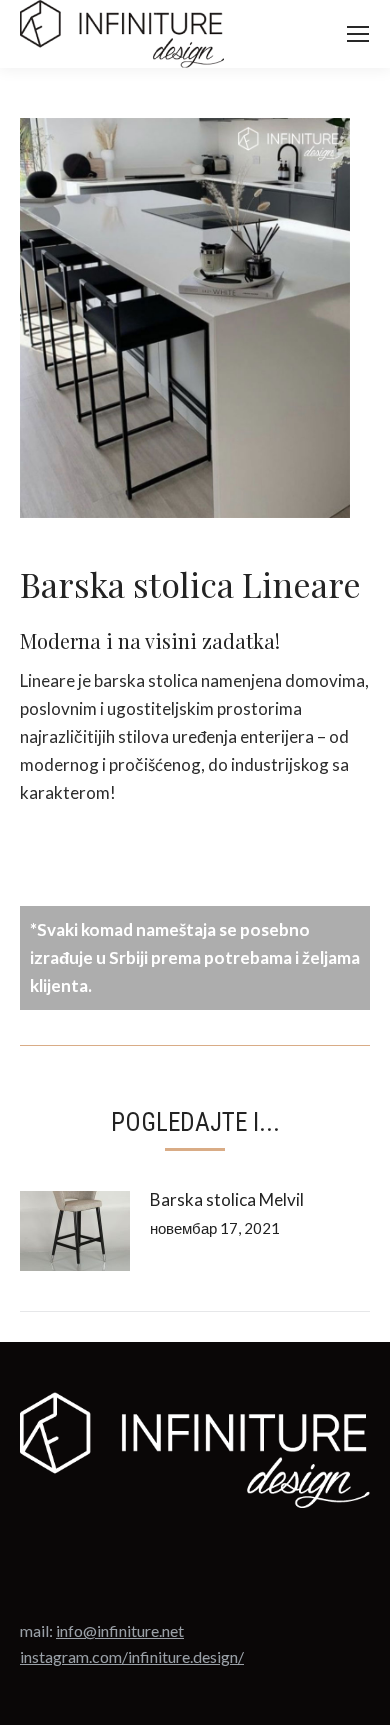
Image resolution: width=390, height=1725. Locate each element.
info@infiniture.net (120, 1630)
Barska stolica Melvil (227, 1199)
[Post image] (75, 1231)
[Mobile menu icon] (358, 34)
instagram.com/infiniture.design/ (132, 1656)
